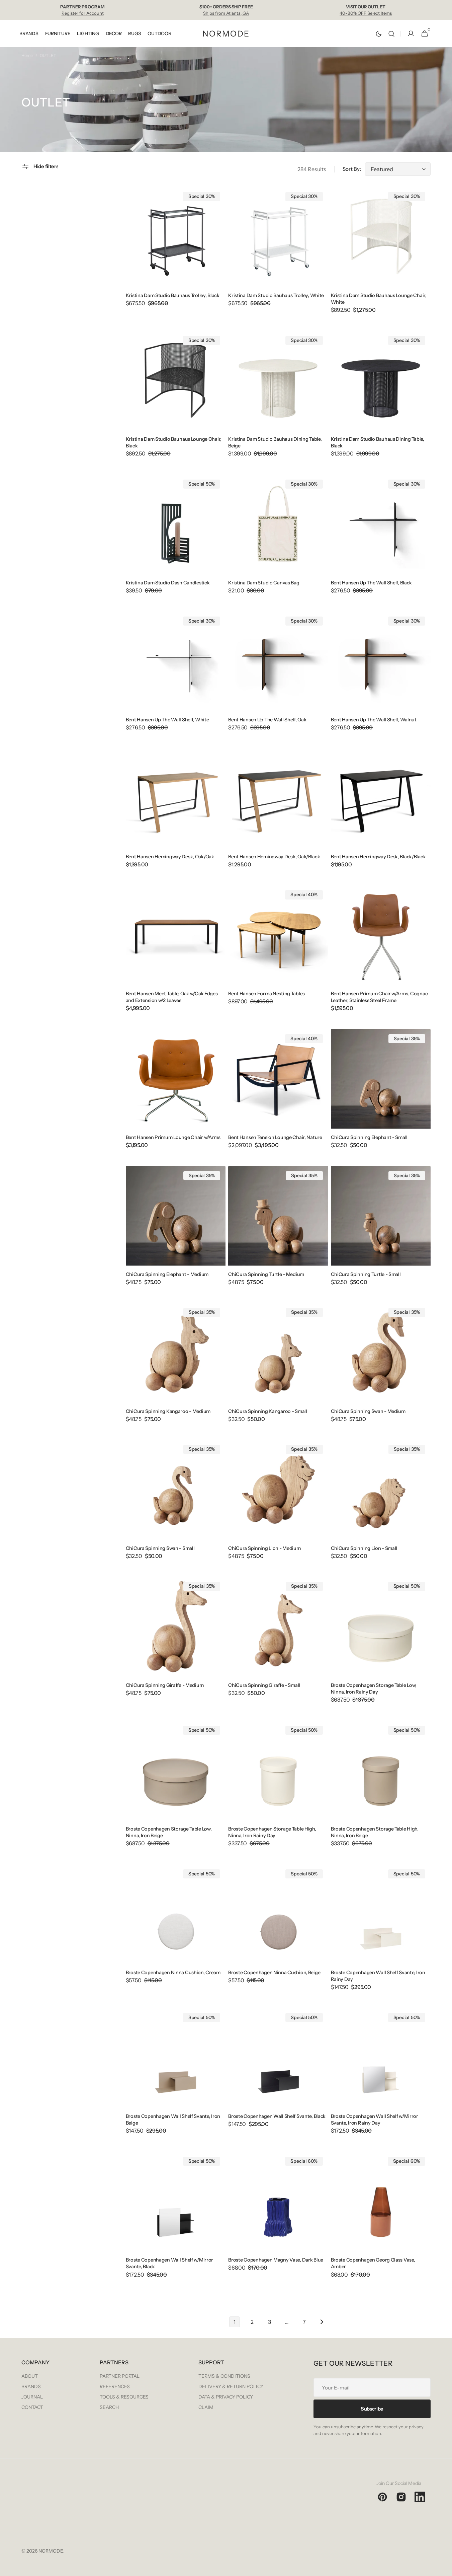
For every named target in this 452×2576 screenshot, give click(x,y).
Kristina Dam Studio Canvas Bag (264, 583)
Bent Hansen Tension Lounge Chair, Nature (275, 1137)
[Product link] (176, 251)
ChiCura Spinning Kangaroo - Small (268, 1411)
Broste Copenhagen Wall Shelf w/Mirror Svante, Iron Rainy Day (375, 2120)
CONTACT (32, 2407)
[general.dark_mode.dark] (379, 34)
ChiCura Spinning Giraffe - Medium (165, 1685)
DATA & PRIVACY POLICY (226, 2397)
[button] (391, 34)
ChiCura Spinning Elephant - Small (369, 1137)
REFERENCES (115, 2386)
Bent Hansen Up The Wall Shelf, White (167, 720)
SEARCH (109, 2407)
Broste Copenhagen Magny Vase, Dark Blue (276, 2260)
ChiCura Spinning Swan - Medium (368, 1411)
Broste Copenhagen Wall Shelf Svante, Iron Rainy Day (378, 1976)
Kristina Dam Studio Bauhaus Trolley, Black (173, 295)
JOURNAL (32, 2397)
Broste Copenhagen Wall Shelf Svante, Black (277, 2116)
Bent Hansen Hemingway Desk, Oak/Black (274, 857)
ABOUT (30, 2376)
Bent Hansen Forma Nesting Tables (266, 994)
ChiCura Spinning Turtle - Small (366, 1274)
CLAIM (206, 2407)
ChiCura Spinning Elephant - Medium (167, 1274)
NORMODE (51, 2551)
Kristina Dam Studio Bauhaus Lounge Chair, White (379, 299)
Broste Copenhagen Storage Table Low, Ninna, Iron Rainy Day (374, 1689)
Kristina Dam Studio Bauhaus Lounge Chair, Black (174, 442)
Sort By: (352, 169)
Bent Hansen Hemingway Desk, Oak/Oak (170, 857)
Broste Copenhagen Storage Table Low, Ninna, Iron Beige (169, 1832)
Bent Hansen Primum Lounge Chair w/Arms (173, 1137)
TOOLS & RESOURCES (124, 2397)
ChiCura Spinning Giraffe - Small (264, 1685)
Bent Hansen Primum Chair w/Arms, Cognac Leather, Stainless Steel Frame (379, 997)
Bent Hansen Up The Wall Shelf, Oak (267, 720)
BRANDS (31, 2386)
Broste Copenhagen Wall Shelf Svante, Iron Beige (173, 2120)
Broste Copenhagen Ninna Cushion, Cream (173, 1973)
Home (27, 55)
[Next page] (322, 2322)
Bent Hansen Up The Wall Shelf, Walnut (374, 720)
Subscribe (372, 2409)
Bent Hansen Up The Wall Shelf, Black (372, 583)
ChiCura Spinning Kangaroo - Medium (168, 1411)
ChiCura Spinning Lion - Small (364, 1548)
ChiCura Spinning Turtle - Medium (266, 1274)
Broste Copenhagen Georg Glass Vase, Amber (373, 2263)
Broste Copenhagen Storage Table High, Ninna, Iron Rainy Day (272, 1832)
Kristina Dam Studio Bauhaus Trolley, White (276, 295)
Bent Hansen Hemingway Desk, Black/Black (378, 857)
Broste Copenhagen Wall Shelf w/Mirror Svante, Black (169, 2263)
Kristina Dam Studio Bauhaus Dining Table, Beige (275, 442)
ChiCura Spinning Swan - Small (160, 1548)
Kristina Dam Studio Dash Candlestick (168, 583)
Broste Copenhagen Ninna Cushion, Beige (274, 1973)
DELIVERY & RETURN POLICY (231, 2386)
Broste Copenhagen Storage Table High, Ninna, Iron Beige (375, 1832)
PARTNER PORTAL (120, 2376)
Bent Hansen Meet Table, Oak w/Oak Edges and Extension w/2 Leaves (172, 997)
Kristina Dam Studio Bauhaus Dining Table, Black (378, 442)
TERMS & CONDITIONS (224, 2376)
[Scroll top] (444, 2568)
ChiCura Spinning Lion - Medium (264, 1548)
